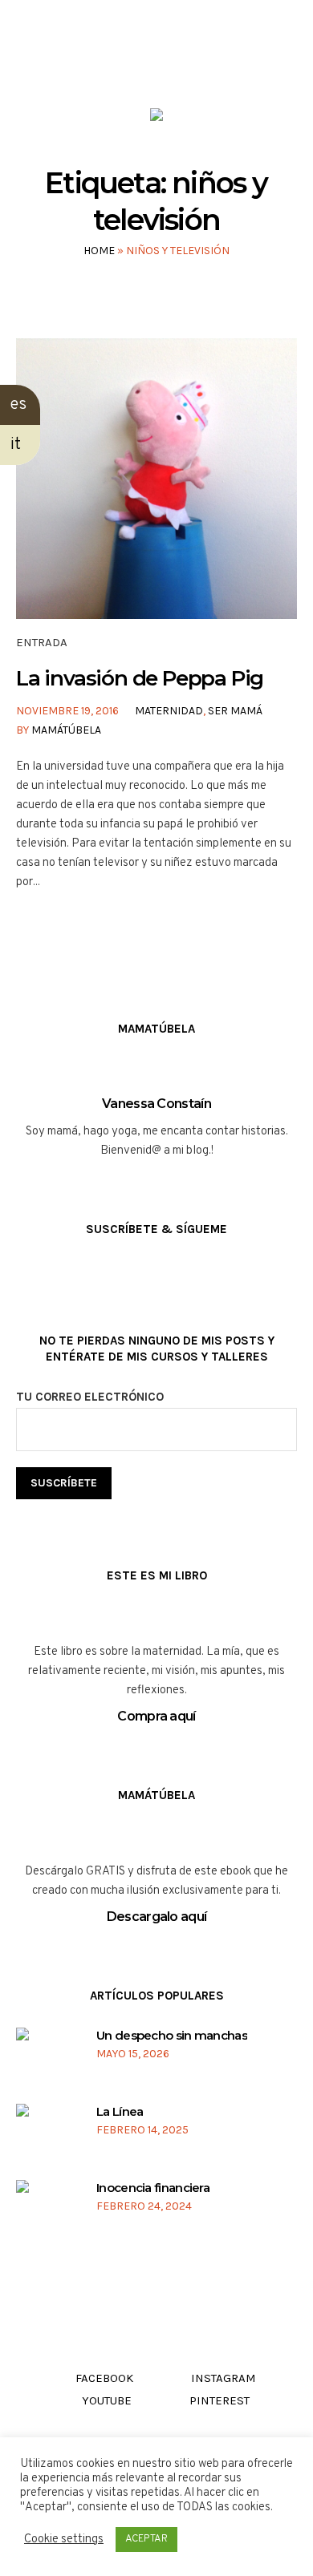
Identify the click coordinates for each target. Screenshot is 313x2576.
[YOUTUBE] (171, 63)
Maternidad (169, 711)
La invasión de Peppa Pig (140, 678)
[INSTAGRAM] (140, 63)
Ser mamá (235, 711)
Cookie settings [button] (64, 2540)
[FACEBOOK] (110, 63)
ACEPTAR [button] (146, 2539)
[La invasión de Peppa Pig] (156, 479)
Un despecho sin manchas (172, 2035)
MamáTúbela (66, 730)
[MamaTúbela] (156, 118)
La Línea (120, 2111)
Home (99, 251)
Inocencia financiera (153, 2188)
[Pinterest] (201, 63)
